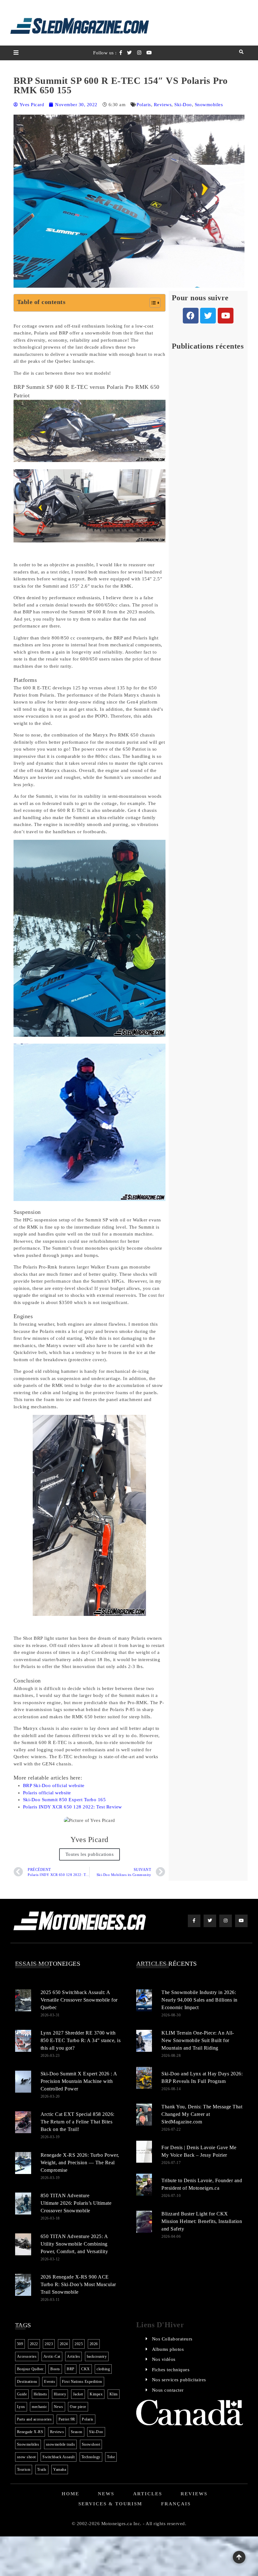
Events (50, 2382)
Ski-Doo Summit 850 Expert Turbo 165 (64, 1800)
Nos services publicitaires (179, 2380)
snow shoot (26, 2457)
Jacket (78, 2394)
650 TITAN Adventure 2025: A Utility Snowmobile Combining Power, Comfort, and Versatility (74, 2244)
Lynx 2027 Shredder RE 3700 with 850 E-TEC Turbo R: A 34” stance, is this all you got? (81, 2040)
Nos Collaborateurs (172, 2339)
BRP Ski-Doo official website (54, 1785)
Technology (91, 2457)
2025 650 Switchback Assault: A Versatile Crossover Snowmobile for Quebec (79, 2000)
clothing (103, 2369)
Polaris (144, 105)
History (60, 2394)
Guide (22, 2394)
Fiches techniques (171, 2370)
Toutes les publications (90, 1854)
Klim (114, 2394)
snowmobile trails (61, 2444)
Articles (73, 2356)
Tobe (111, 2457)
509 (20, 2344)
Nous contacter (168, 2390)
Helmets (40, 2394)
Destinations (27, 2382)
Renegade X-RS (30, 2432)
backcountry (97, 2356)
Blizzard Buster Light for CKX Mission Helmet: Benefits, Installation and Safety (202, 2221)
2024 (64, 2344)
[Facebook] (191, 316)
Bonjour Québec (30, 2369)
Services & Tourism (110, 2504)
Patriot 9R (67, 2419)
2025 (79, 2344)
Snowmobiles (209, 105)
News (59, 2407)
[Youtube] (226, 316)
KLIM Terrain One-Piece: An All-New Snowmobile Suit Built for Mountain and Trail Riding (198, 2040)
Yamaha (60, 2470)
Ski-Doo (183, 105)
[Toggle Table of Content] (152, 303)
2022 (34, 2344)
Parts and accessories (34, 2419)
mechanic (39, 2407)
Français (176, 2504)
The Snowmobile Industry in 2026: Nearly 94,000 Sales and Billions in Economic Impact (199, 2000)
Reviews (163, 105)
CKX (86, 2369)
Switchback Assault (59, 2457)
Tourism (24, 2470)
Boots (55, 2369)
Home (70, 2494)
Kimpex (96, 2394)
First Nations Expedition (82, 2382)
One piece (78, 2407)
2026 (94, 2344)
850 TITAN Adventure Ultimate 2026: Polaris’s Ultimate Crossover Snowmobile (76, 2203)
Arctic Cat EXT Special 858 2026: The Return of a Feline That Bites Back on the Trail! (78, 2122)
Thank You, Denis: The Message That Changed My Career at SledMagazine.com (202, 2114)
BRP (71, 2369)
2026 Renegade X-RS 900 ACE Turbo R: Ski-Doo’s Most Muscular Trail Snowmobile (78, 2284)
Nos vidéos (164, 2359)
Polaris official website (47, 1793)
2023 (49, 2344)
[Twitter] (208, 316)
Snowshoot (91, 2444)
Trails (42, 2470)
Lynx (21, 2407)
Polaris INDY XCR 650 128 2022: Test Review (73, 1807)
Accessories (27, 2356)
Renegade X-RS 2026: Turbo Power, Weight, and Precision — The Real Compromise (80, 2163)
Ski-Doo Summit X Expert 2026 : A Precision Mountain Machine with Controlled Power (79, 2081)
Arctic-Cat (52, 2356)
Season (77, 2432)
